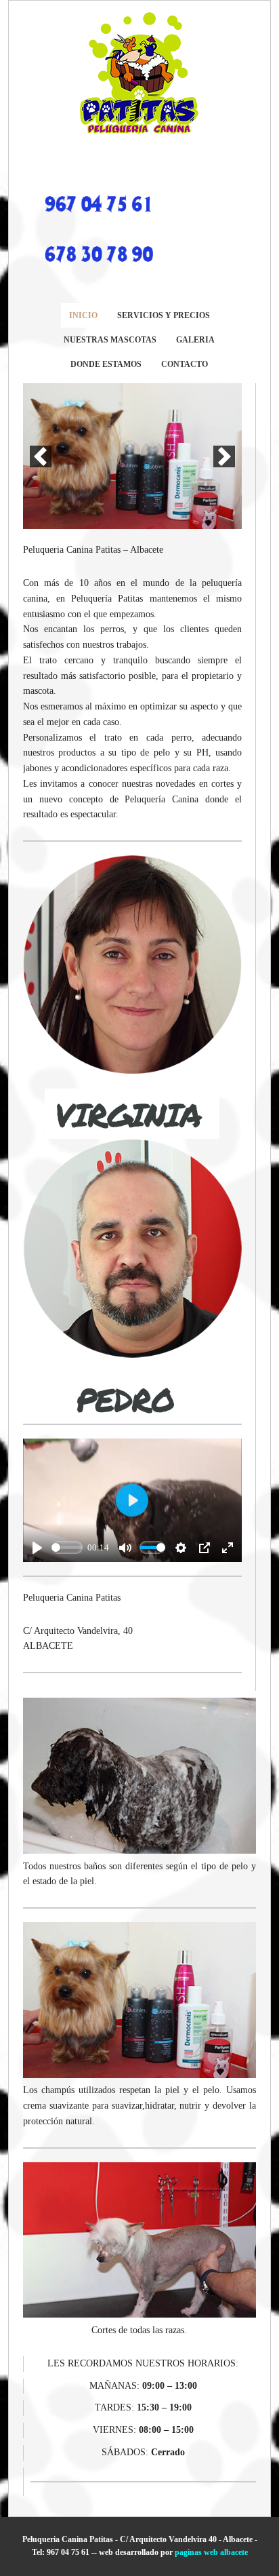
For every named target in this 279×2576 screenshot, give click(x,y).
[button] (41, 456)
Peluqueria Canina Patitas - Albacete (139, 74)
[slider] (67, 1547)
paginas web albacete (211, 2552)
